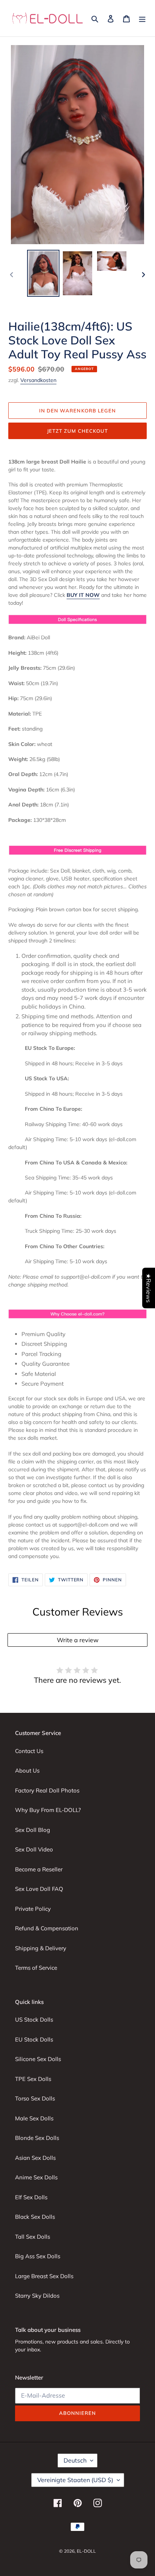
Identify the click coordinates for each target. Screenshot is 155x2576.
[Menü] (142, 18)
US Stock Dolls (34, 2020)
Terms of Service (36, 1968)
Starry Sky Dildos (37, 2296)
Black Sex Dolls (35, 2217)
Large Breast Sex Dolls (44, 2276)
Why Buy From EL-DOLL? (48, 1810)
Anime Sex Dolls (36, 2177)
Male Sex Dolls (34, 2118)
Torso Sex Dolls (35, 2098)
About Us (27, 1770)
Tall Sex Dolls (33, 2237)
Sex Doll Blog (33, 1830)
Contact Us (29, 1751)
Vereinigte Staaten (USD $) (75, 2480)
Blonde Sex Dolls (37, 2138)
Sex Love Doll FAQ (39, 1889)
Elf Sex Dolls (31, 2197)
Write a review (78, 1640)
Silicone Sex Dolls (38, 2059)
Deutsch (75, 2460)
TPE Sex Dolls (33, 2079)
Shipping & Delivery (41, 1948)
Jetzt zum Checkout (77, 431)
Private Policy (33, 1909)
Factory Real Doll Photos (47, 1790)
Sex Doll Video (34, 1849)
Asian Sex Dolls (35, 2158)
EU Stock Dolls (34, 2039)
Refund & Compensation (47, 1928)
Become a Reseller (39, 1869)
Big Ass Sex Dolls (38, 2256)
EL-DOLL (86, 2551)
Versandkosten (38, 380)
